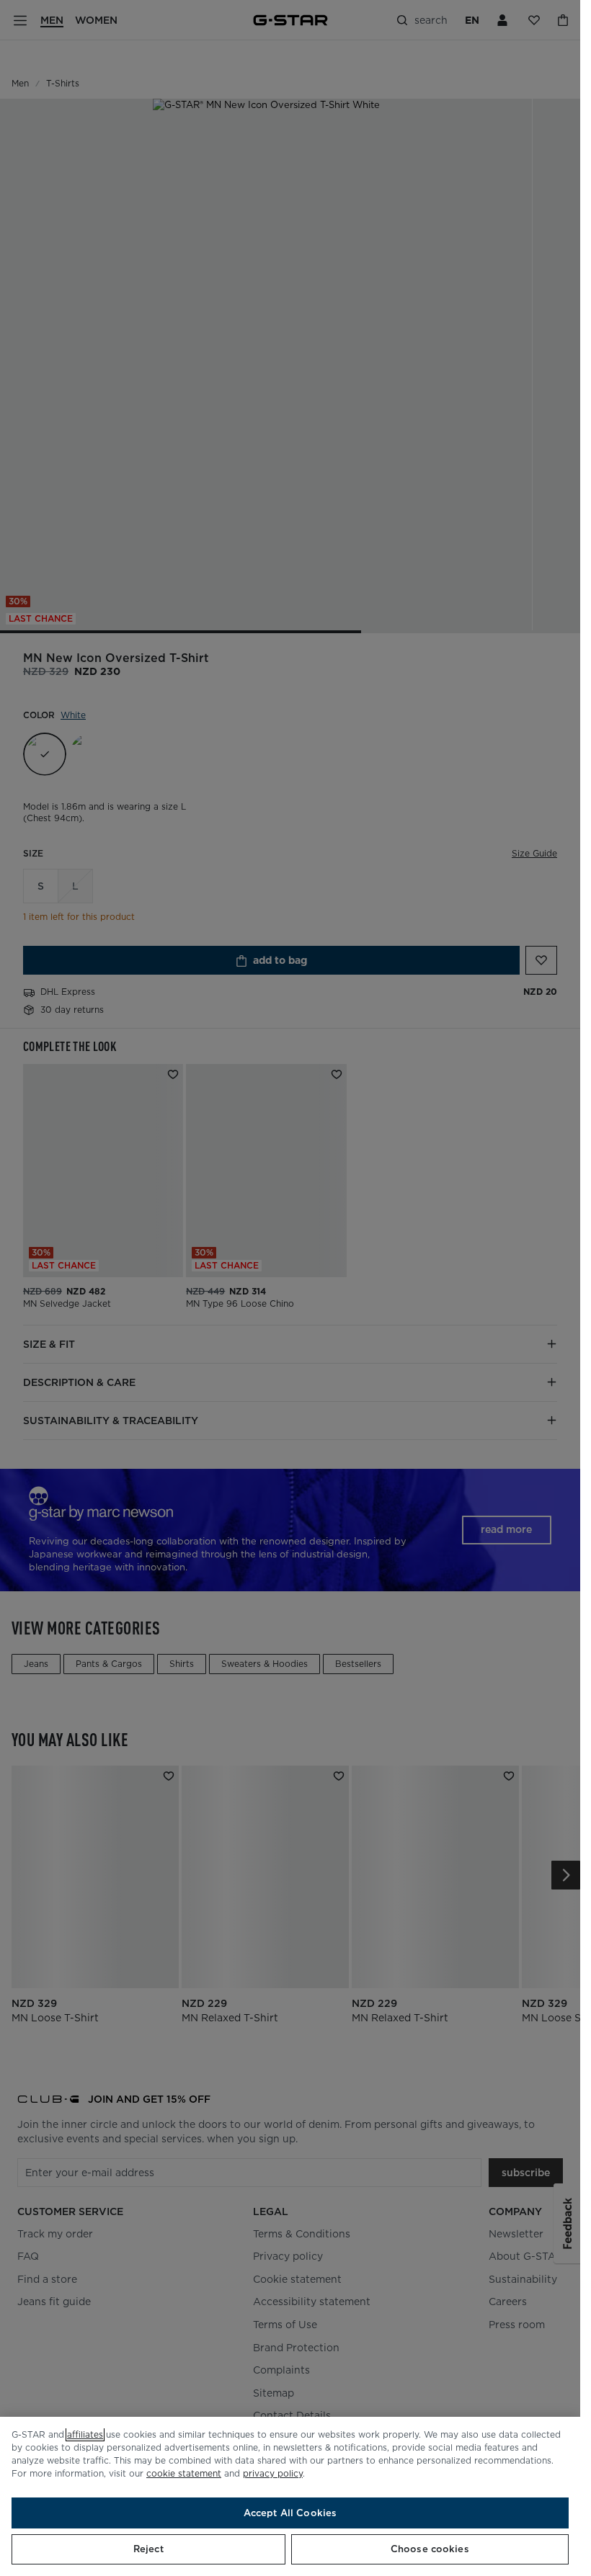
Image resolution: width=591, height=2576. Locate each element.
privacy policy (273, 2473)
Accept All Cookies (290, 2513)
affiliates (85, 2434)
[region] (290, 2496)
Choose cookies (430, 2549)
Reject (148, 2549)
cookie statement (184, 2473)
